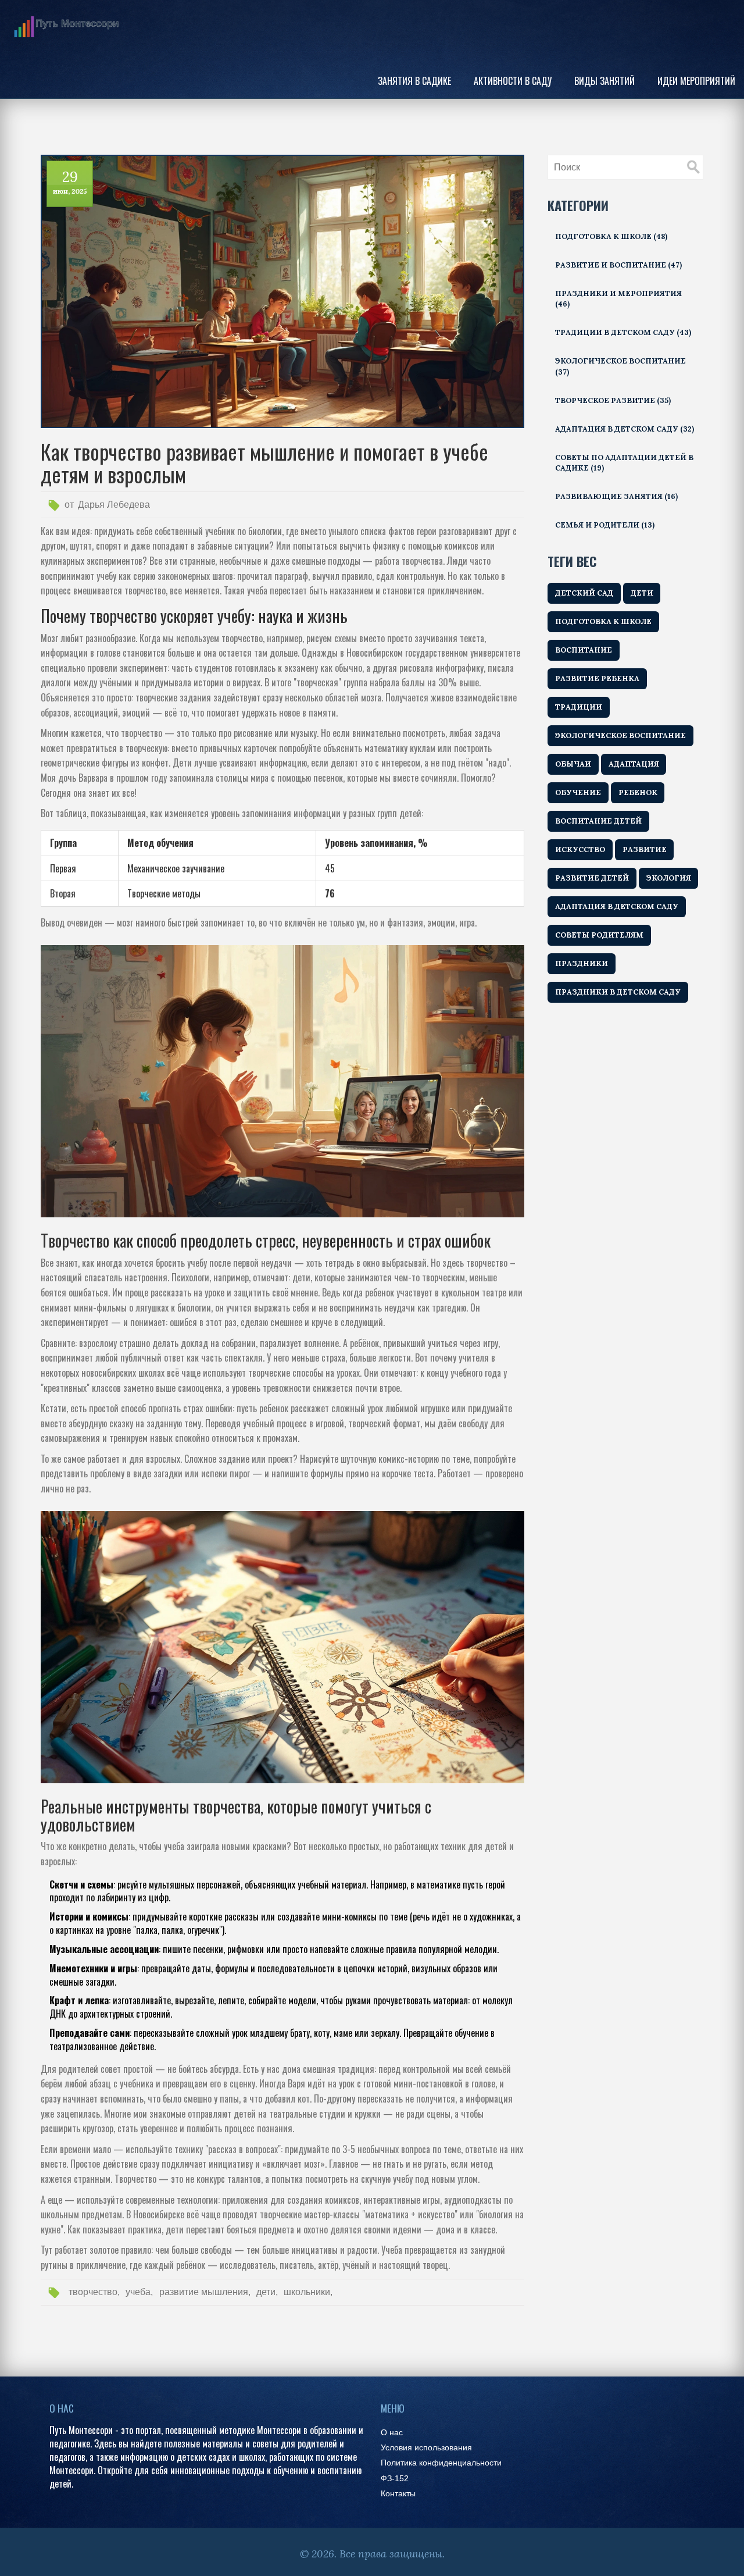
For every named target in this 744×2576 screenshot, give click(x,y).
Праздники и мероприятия (618, 299)
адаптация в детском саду (617, 906)
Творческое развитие (613, 400)
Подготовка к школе (611, 236)
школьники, (308, 2292)
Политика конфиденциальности (441, 2463)
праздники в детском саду (618, 992)
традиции (579, 707)
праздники (582, 963)
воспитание (584, 650)
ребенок (638, 792)
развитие (645, 849)
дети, (267, 2292)
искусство (580, 849)
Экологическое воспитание (620, 366)
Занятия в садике (414, 81)
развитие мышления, (205, 2292)
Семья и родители (605, 525)
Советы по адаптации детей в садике (624, 463)
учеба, (139, 2292)
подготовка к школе (603, 621)
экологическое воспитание (620, 735)
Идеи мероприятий (696, 81)
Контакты (398, 2494)
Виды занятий (604, 81)
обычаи (573, 764)
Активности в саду (513, 81)
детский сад (584, 593)
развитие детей (592, 878)
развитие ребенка (597, 678)
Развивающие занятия (616, 496)
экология (669, 878)
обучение (578, 792)
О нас (392, 2433)
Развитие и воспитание (618, 265)
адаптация (634, 764)
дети (642, 593)
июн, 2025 (70, 191)
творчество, (94, 2292)
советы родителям (599, 935)
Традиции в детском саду (623, 332)
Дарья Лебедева (114, 505)
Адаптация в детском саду (625, 429)
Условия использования (426, 2448)
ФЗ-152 (395, 2479)
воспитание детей (598, 821)
